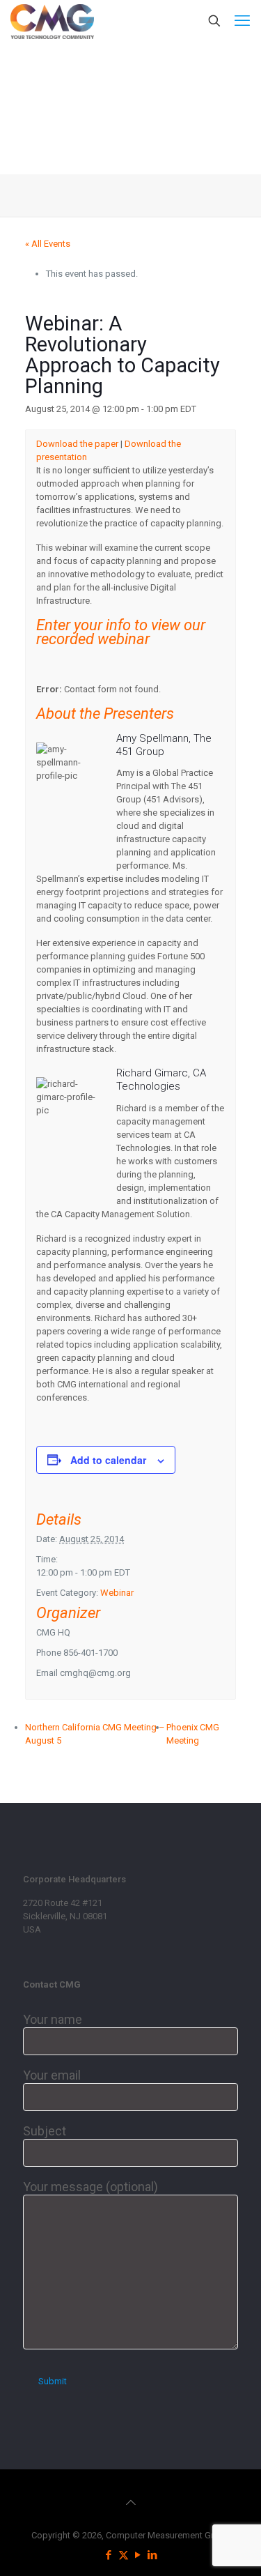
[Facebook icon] (109, 2555)
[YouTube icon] (138, 2555)
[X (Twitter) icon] (124, 2555)
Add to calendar (108, 1460)
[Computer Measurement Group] (52, 21)
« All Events (48, 244)
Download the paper (77, 444)
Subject (45, 2131)
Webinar (117, 1593)
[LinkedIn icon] (153, 2555)
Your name (53, 2019)
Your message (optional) (90, 2187)
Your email (52, 2075)
